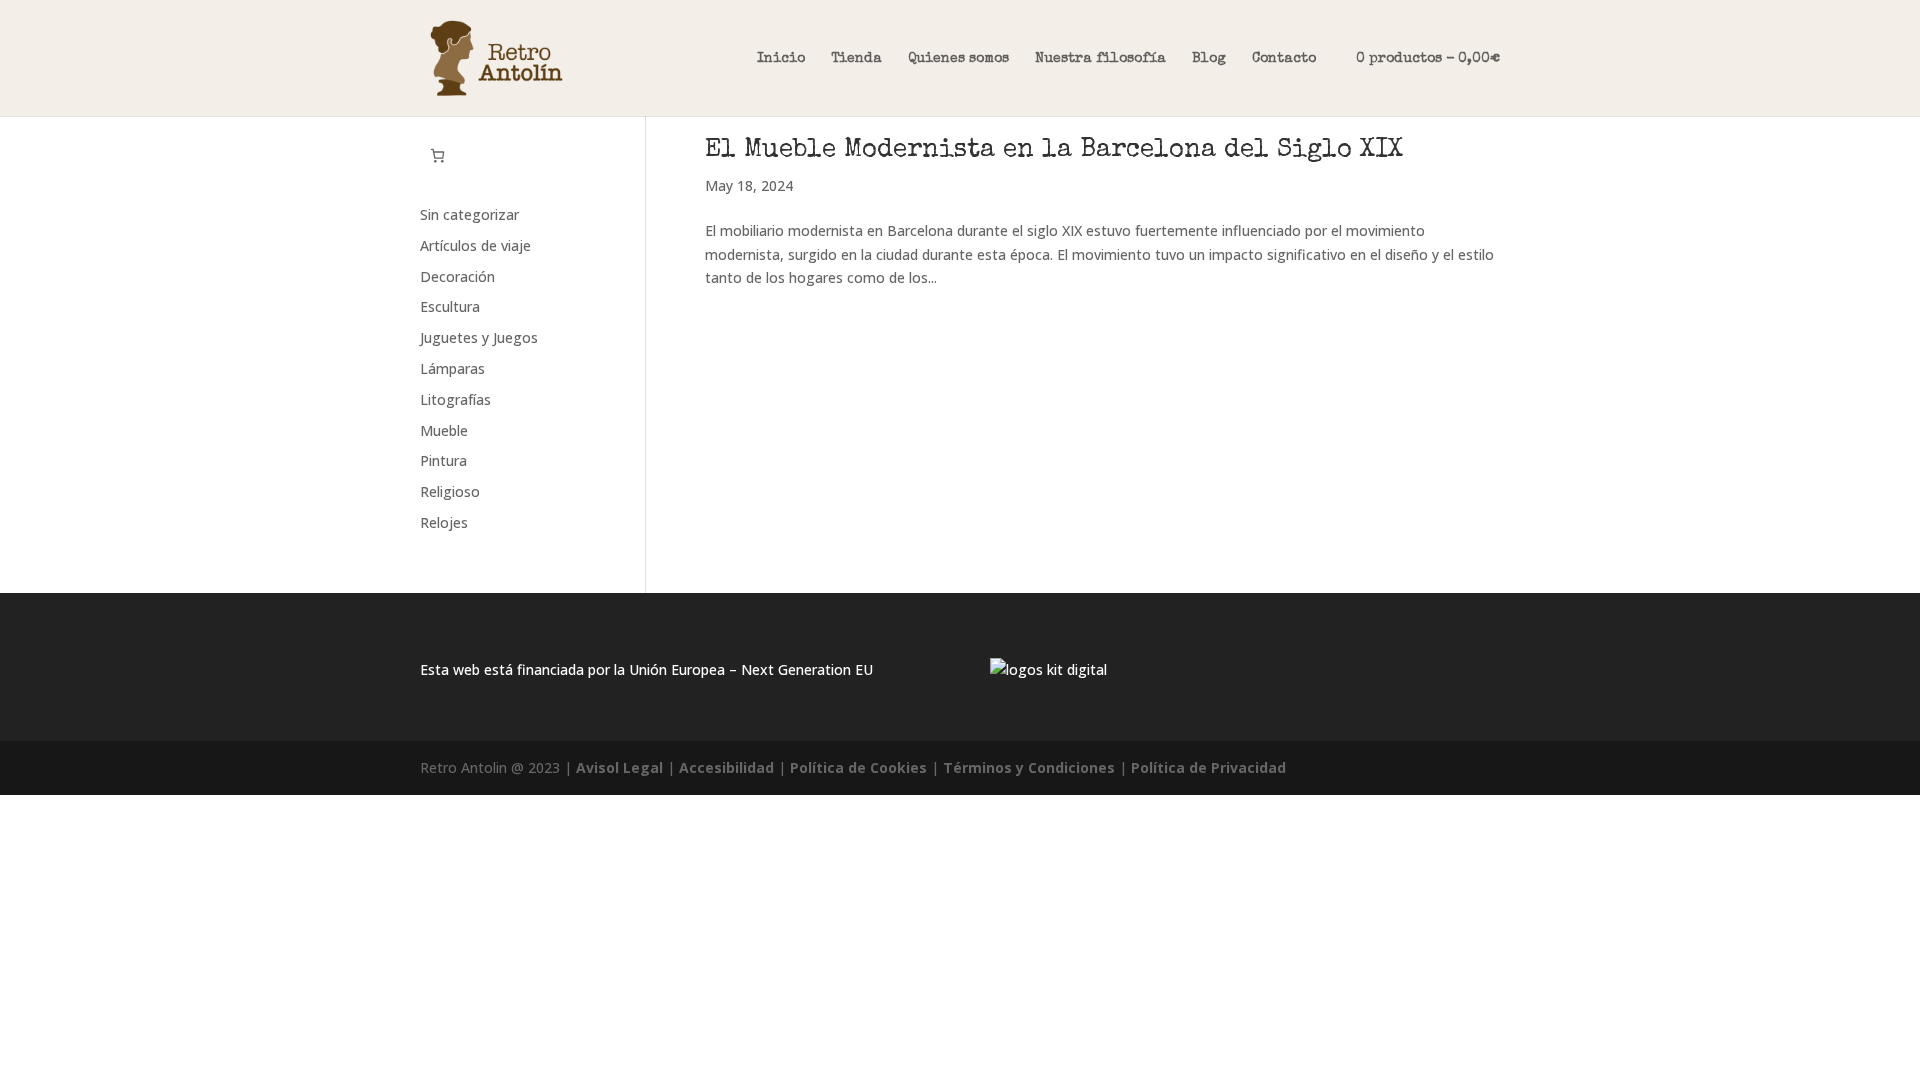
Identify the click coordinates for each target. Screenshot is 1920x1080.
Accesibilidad (726, 767)
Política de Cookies (858, 767)
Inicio (781, 59)
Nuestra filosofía (1100, 59)
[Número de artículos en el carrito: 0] (437, 155)
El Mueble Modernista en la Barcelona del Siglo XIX (1054, 151)
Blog (1209, 59)
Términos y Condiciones (1029, 767)
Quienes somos (958, 59)
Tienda (856, 59)
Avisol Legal (619, 767)
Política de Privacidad (1208, 767)
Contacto (1284, 59)
